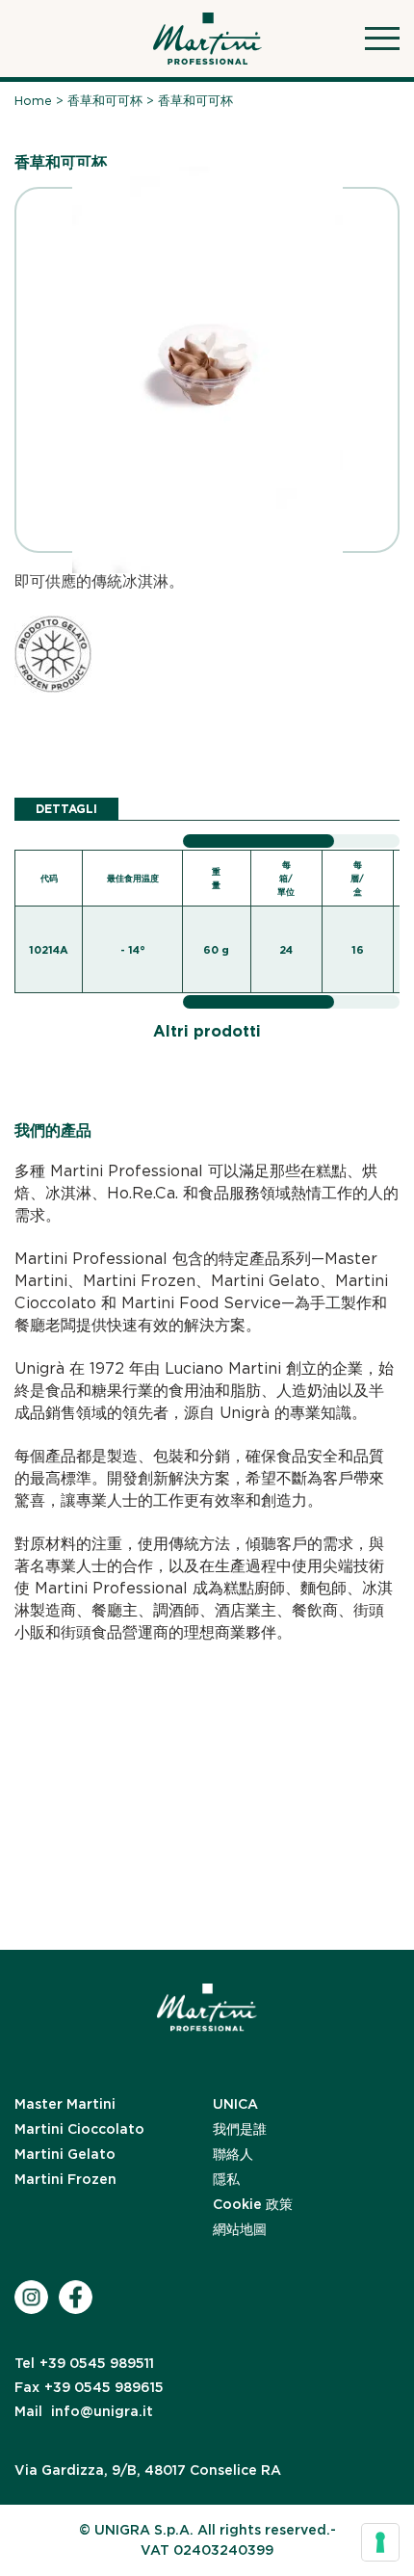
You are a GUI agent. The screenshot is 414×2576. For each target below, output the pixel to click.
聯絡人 (233, 2154)
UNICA (235, 2104)
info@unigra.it (84, 2411)
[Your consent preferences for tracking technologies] (380, 2542)
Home (33, 101)
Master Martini (65, 2104)
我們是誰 (240, 2129)
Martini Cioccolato (79, 2129)
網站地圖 (240, 2229)
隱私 (226, 2179)
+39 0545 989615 (89, 2387)
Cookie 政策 (253, 2204)
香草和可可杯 (105, 101)
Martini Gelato (65, 2154)
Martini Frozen (65, 2179)
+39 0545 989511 (84, 2363)
